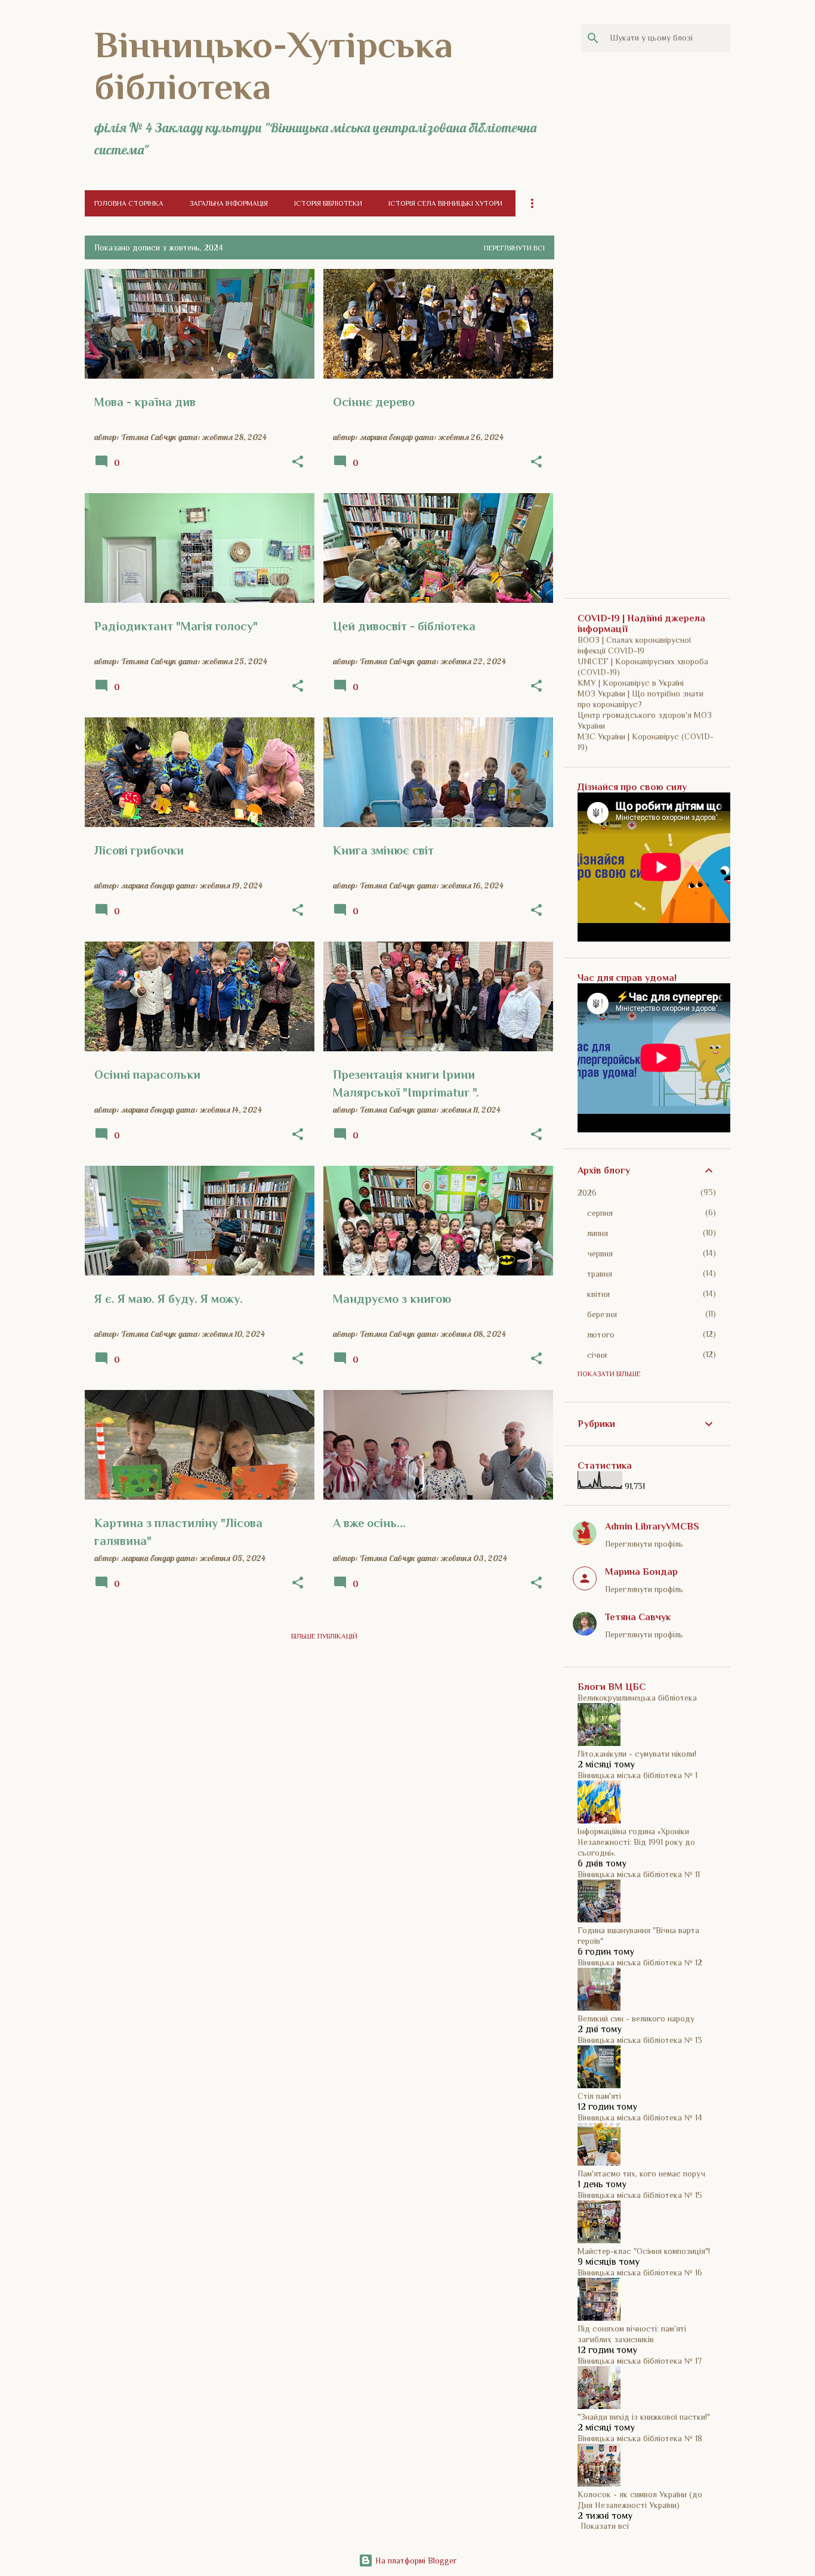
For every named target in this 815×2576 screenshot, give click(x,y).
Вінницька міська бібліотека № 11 (639, 1874)
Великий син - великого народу (636, 2018)
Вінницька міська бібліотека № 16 (640, 2272)
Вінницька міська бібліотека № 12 (640, 1962)
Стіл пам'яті (599, 2096)
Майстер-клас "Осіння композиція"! (644, 2251)
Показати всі (605, 2526)
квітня (598, 1294)
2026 (587, 1193)
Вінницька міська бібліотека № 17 (640, 2361)
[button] (298, 462)
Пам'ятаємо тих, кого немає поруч (641, 2173)
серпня (600, 1213)
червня (600, 1253)
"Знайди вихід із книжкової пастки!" (644, 2417)
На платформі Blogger (415, 2560)
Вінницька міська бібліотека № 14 (640, 2117)
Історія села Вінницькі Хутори (445, 203)
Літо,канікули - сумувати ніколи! (637, 1754)
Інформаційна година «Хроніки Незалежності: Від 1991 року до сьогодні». (636, 1842)
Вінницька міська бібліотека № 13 (640, 2040)
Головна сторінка (129, 203)
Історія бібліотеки (328, 203)
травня (600, 1274)
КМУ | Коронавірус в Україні (631, 683)
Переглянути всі (514, 248)
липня (598, 1233)
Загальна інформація (229, 203)
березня (602, 1314)
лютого (601, 1335)
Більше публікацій (324, 1636)
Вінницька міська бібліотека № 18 (640, 2438)
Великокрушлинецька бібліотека (637, 1698)
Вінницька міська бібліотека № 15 (640, 2195)
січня (597, 1355)
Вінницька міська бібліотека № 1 (638, 1775)
